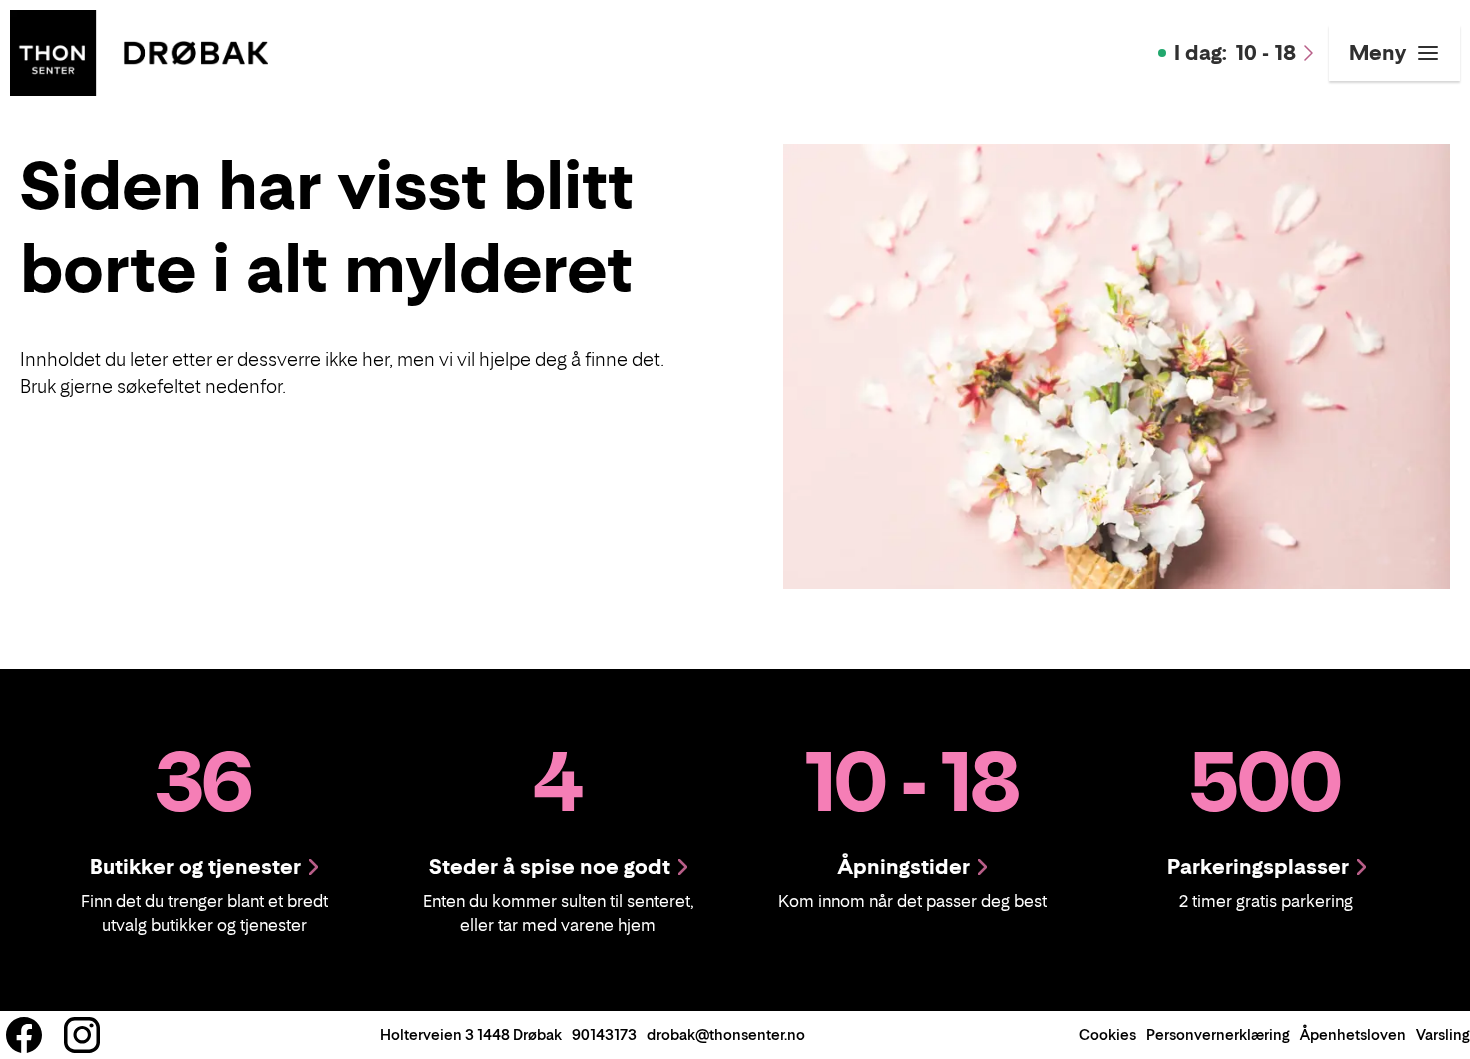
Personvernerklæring (1218, 1034)
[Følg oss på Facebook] (24, 1035)
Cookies (1107, 1034)
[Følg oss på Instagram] (82, 1035)
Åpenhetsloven (1353, 1034)
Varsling (1443, 1034)
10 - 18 (1235, 53)
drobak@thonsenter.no (726, 1034)
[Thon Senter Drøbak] (139, 51)
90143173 (604, 1034)
